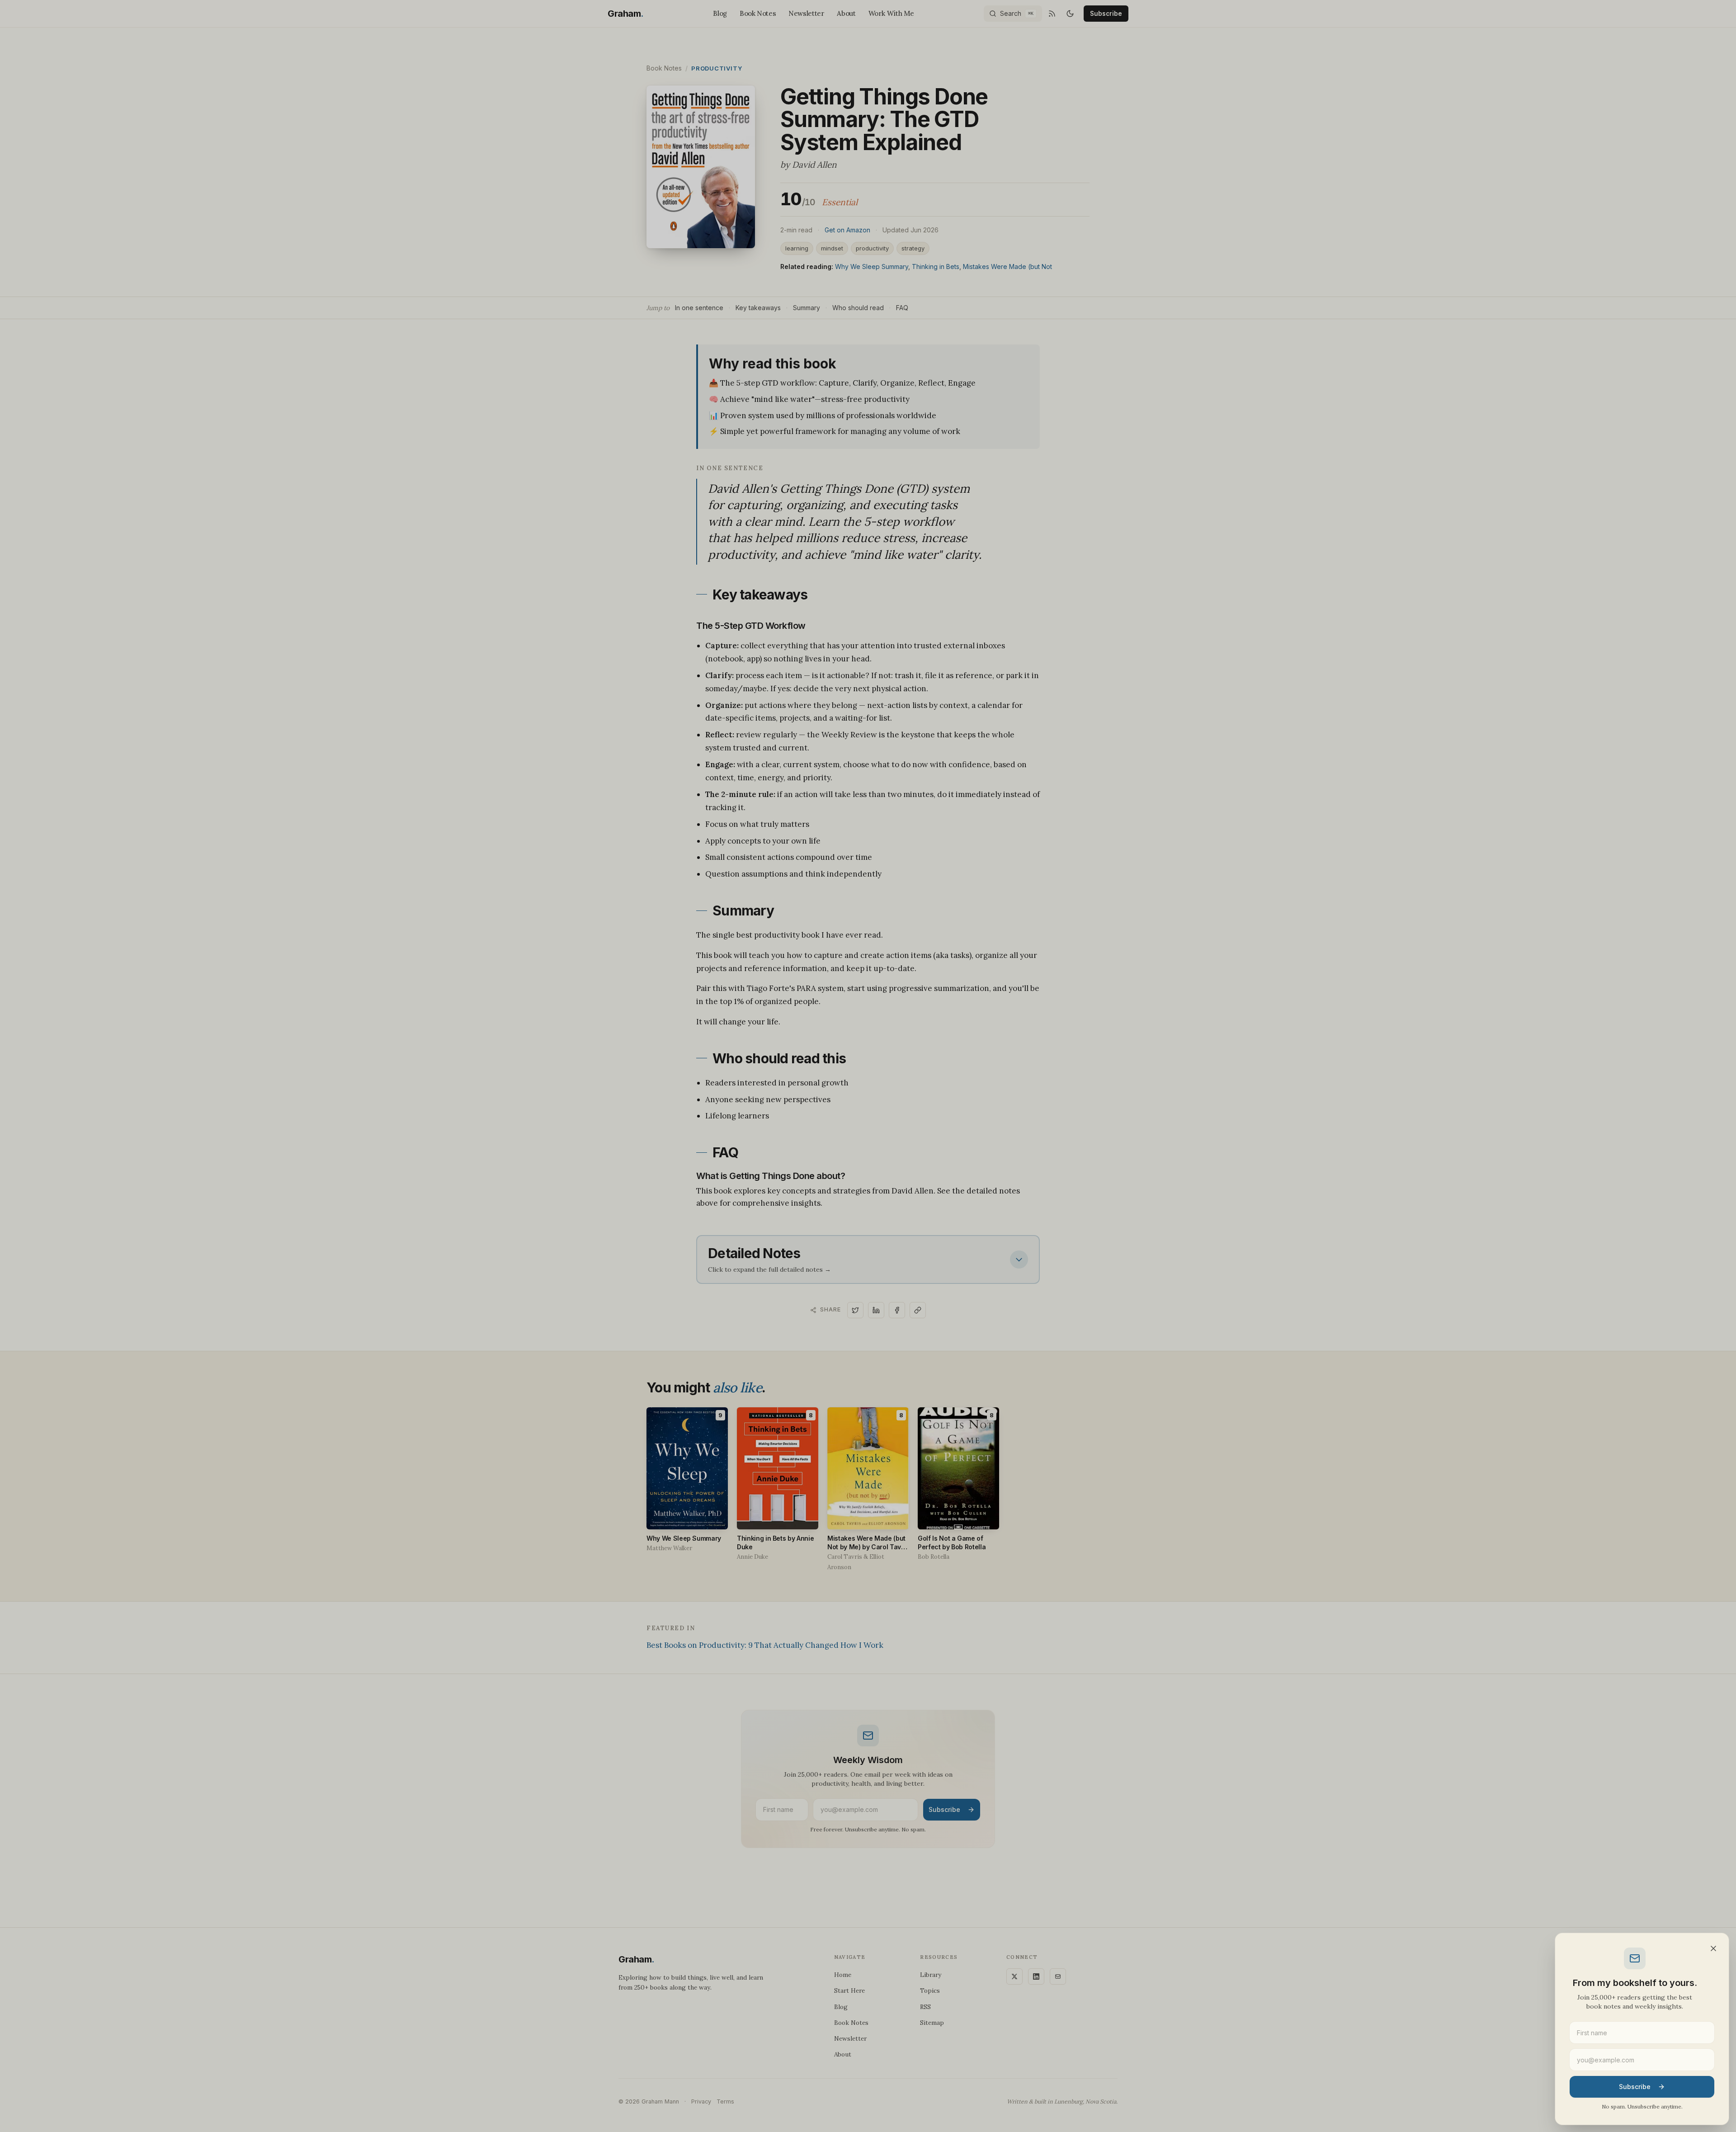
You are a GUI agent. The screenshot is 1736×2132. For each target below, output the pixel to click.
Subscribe (1635, 2087)
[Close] (1713, 1948)
